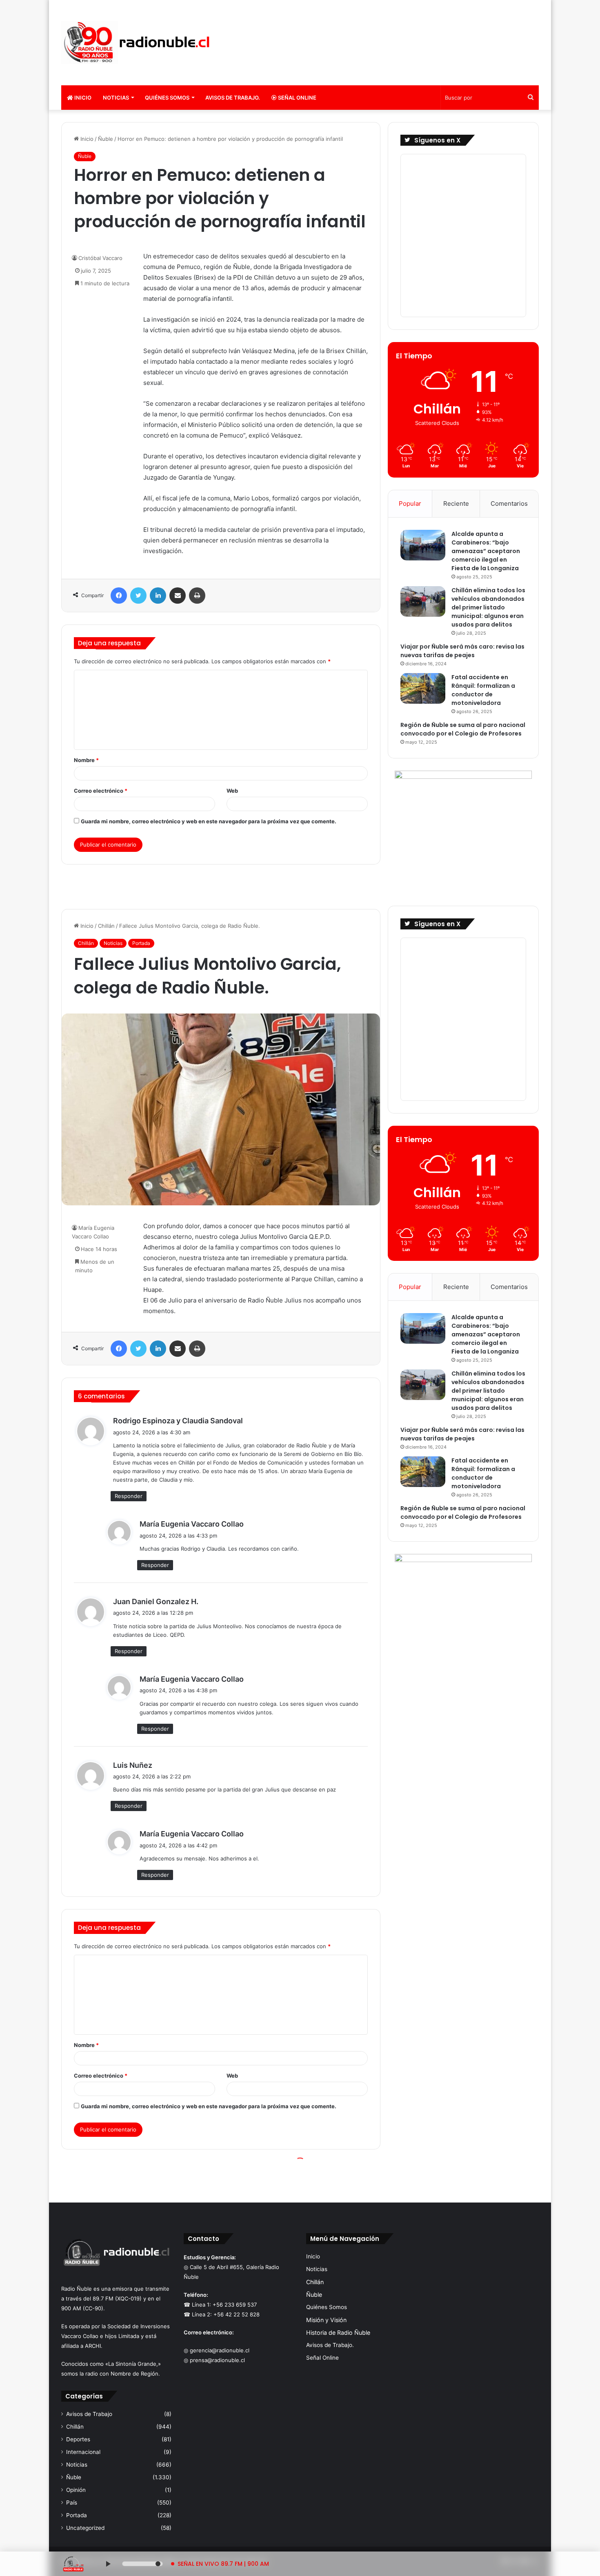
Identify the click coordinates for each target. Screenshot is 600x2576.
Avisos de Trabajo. (233, 98)
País (72, 2503)
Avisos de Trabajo (89, 2414)
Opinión (76, 2490)
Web (232, 791)
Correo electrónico (101, 791)
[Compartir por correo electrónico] (178, 596)
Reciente (456, 503)
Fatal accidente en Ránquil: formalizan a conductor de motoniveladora (483, 690)
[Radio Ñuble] (137, 43)
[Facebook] (119, 596)
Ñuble (106, 139)
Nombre (86, 760)
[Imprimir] (197, 596)
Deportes (78, 2439)
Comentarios (509, 503)
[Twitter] (138, 596)
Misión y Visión (326, 2320)
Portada (77, 2515)
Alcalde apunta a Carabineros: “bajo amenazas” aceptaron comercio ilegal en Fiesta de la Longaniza (486, 551)
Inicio (82, 98)
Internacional (83, 2452)
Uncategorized (85, 2528)
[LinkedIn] (158, 596)
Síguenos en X (437, 140)
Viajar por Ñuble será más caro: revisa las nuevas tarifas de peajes (462, 651)
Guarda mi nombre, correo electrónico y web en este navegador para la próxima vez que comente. (209, 821)
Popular (410, 503)
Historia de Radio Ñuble (338, 2333)
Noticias (116, 98)
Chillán (75, 2427)
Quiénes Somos (167, 98)
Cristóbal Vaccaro (100, 258)
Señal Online (297, 98)
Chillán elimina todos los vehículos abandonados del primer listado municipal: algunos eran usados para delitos (488, 607)
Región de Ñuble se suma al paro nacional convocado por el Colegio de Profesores (463, 729)
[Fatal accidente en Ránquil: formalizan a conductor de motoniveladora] (423, 688)
